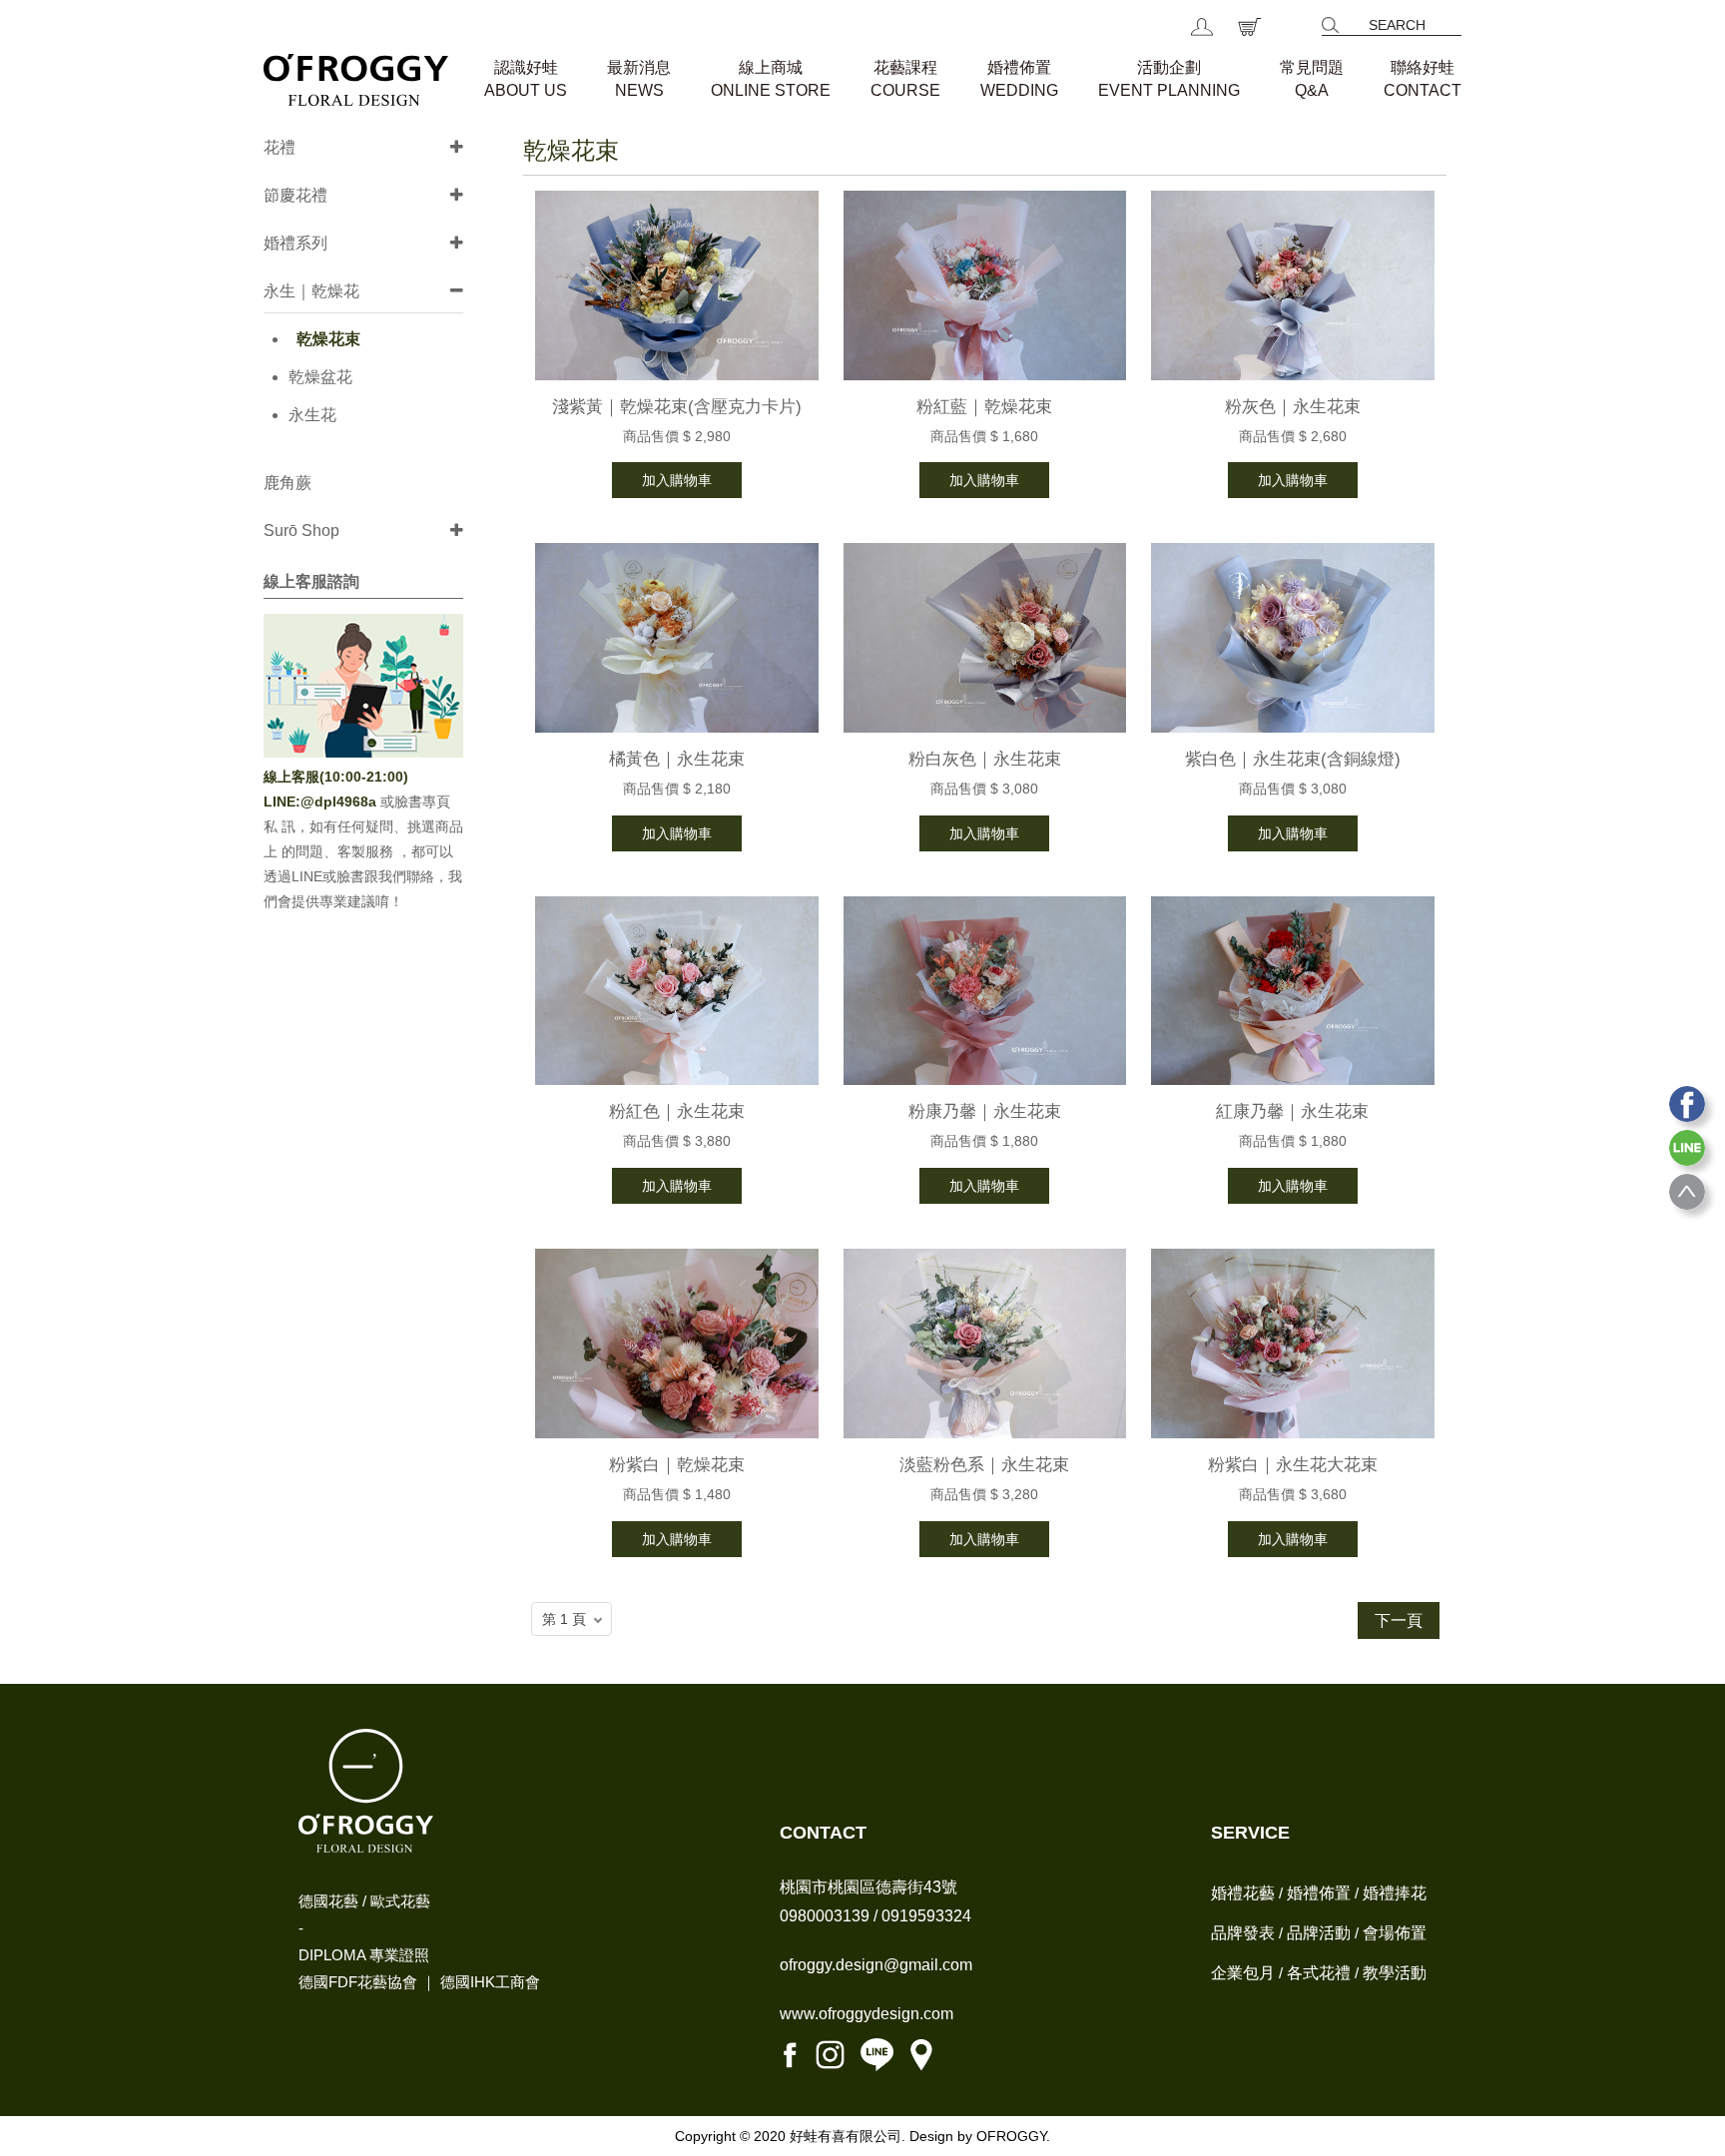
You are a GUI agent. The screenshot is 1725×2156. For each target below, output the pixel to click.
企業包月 (1243, 1973)
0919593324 (926, 1916)
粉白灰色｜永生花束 (985, 759)
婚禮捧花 (1395, 1893)
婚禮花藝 (1243, 1893)
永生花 (312, 415)
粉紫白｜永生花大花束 (1293, 1465)
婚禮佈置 (1319, 1893)
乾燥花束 (328, 339)
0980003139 (825, 1916)
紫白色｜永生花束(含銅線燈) (1293, 759)
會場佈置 (1395, 1933)
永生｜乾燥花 (311, 291)
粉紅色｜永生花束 (677, 1111)
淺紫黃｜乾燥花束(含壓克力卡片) (677, 407)
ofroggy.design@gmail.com (876, 1965)
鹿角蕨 (287, 483)
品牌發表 (1243, 1933)
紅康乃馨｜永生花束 (1292, 1111)
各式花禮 (1319, 1973)
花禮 (280, 147)
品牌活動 (1319, 1933)
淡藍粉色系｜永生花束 (984, 1465)
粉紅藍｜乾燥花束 (984, 407)
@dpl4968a (340, 802)
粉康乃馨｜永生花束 (985, 1111)
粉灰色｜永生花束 (1293, 407)
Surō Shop (301, 531)
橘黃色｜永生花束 (677, 759)
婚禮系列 (295, 243)
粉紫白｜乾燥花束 (677, 1465)
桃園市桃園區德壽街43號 (868, 1887)
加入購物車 (677, 480)
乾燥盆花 (320, 377)
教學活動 (1395, 1973)
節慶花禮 (295, 195)
